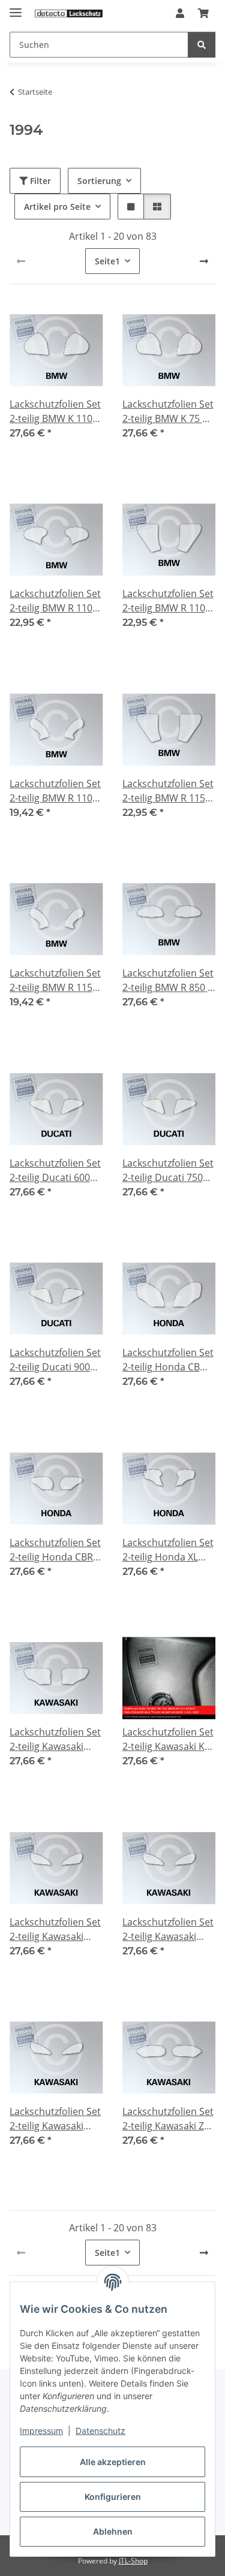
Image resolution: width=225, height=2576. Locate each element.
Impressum (41, 2431)
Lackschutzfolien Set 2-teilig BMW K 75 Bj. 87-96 (168, 412)
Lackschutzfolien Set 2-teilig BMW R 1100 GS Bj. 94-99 (55, 601)
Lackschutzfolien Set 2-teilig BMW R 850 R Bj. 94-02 (168, 980)
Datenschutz (100, 2431)
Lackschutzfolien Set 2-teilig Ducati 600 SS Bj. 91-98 (55, 1171)
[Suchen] (202, 45)
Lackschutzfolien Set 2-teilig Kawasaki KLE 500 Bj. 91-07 (169, 1739)
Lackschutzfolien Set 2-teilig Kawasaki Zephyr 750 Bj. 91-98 (55, 2119)
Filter (39, 181)
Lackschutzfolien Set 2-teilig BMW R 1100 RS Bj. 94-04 (168, 601)
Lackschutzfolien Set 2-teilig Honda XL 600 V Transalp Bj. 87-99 (168, 1550)
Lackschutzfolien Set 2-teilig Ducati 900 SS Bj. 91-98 (55, 1360)
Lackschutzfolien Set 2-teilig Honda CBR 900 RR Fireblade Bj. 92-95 (55, 1550)
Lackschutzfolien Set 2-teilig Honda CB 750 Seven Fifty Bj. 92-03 (168, 1360)
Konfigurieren (113, 2497)
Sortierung (99, 181)
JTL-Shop (133, 2561)
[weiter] (204, 261)
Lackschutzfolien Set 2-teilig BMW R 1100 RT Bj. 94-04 (55, 791)
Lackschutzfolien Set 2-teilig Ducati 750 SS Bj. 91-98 (168, 1171)
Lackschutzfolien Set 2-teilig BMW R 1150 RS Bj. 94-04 (168, 791)
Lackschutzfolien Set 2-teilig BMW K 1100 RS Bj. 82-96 (55, 412)
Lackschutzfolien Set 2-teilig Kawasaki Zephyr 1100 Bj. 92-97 (55, 1929)
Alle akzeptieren (113, 2462)
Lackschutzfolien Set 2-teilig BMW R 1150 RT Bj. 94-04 (55, 980)
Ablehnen (113, 2531)
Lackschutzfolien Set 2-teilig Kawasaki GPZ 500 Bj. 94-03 (55, 1739)
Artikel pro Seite (57, 207)
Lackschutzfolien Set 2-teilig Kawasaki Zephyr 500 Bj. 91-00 (168, 1929)
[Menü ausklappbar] (16, 7)
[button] (180, 13)
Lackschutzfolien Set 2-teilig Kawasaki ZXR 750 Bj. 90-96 (169, 2119)
